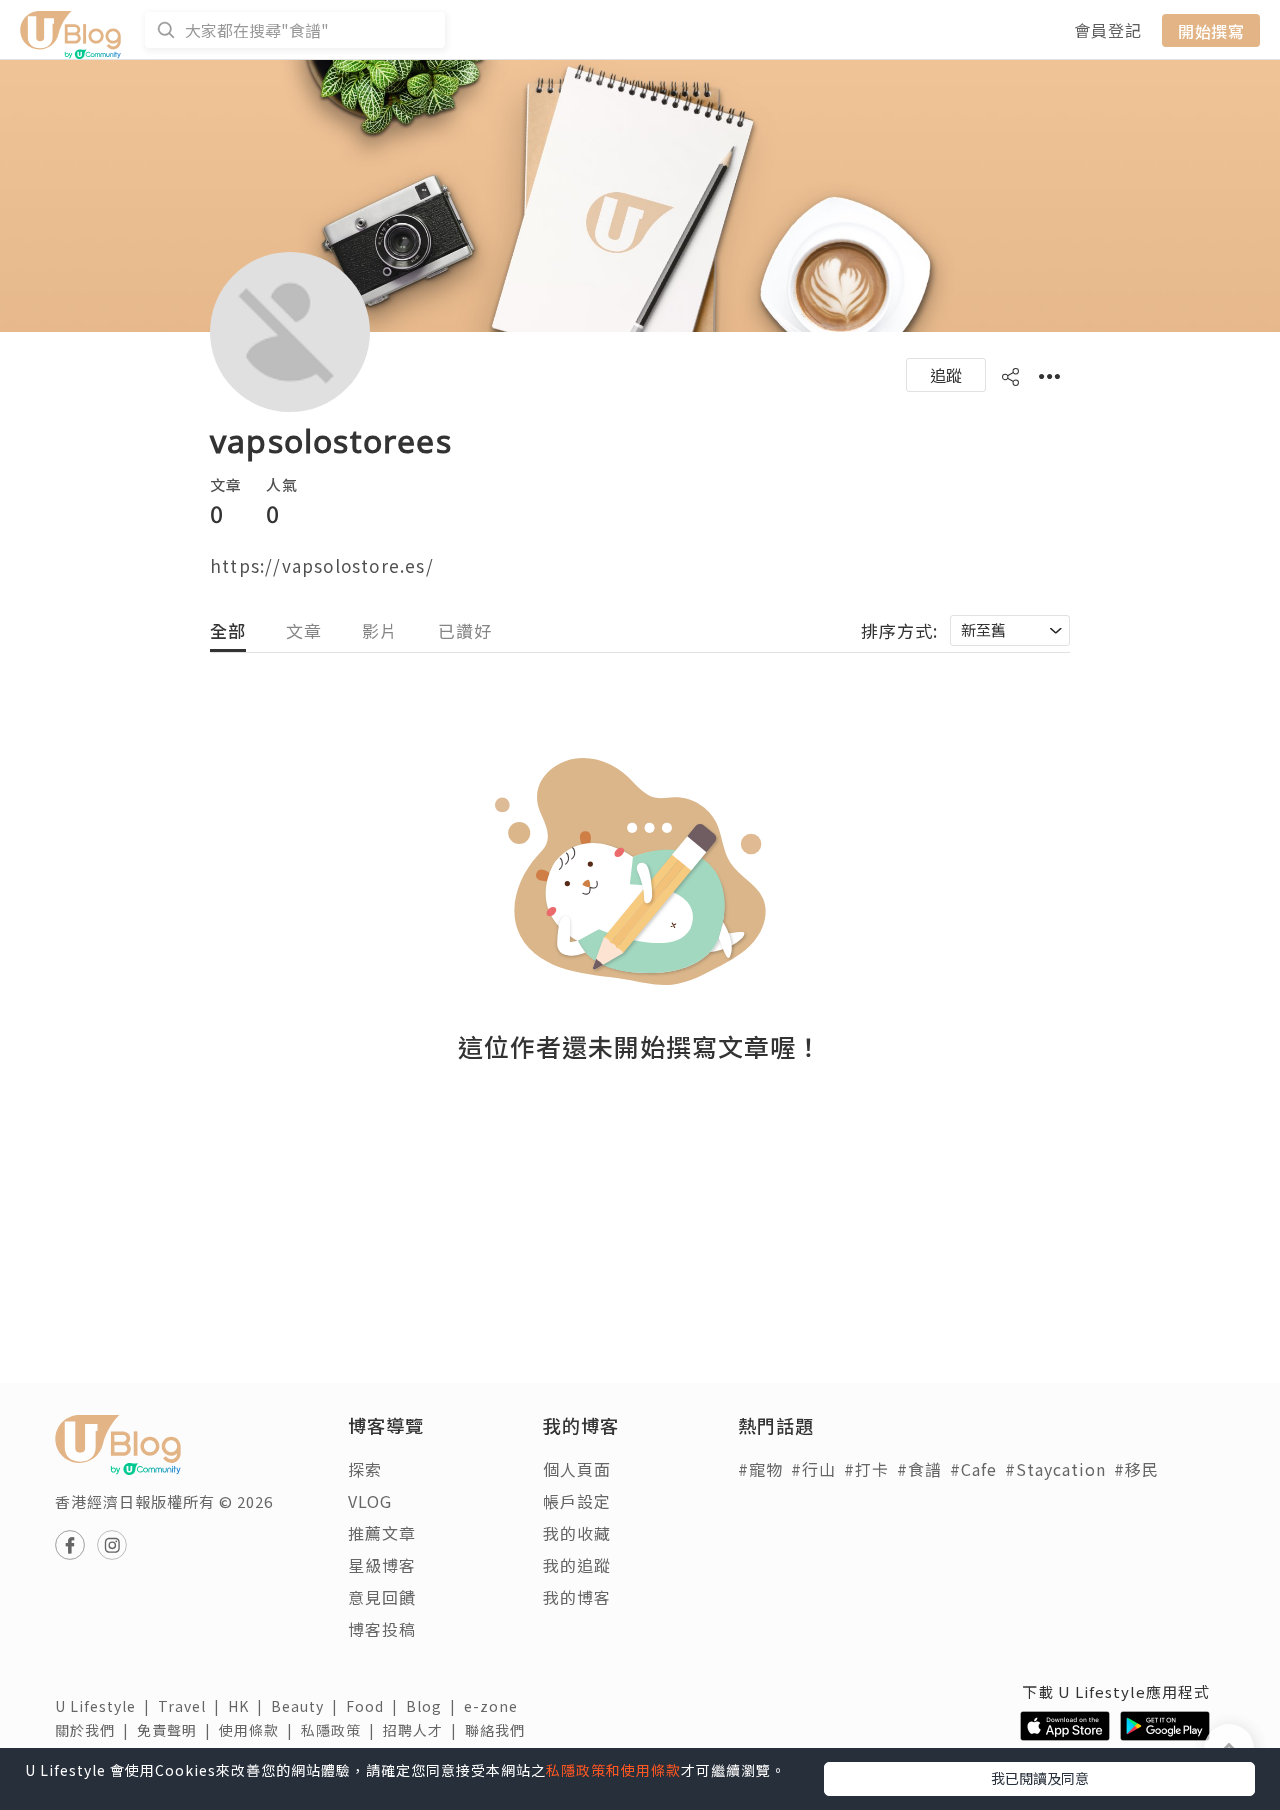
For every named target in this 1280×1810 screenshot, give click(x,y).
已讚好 (465, 630)
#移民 (1136, 1469)
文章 (304, 630)
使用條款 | (260, 1730)
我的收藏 (577, 1533)
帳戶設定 (577, 1501)
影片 (380, 630)
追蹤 (946, 375)
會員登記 (1108, 30)
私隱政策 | (342, 1730)
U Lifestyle (106, 1706)
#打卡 (866, 1469)
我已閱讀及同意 (1040, 1778)
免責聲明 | (178, 1730)
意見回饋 (382, 1597)
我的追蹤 (577, 1565)
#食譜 (919, 1469)
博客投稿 (382, 1629)
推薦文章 (382, 1533)
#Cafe (973, 1469)
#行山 (813, 1469)
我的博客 (577, 1597)
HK (249, 1706)
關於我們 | (96, 1730)
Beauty (308, 1706)
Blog (435, 1706)
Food (376, 1706)
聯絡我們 (499, 1730)
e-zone (495, 1706)
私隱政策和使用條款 (613, 1770)
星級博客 (382, 1565)
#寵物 (760, 1469)
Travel (193, 1706)
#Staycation (1055, 1469)
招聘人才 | (424, 1730)
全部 (228, 630)
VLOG (370, 1501)
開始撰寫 (1211, 30)
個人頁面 (577, 1469)
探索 (365, 1469)
